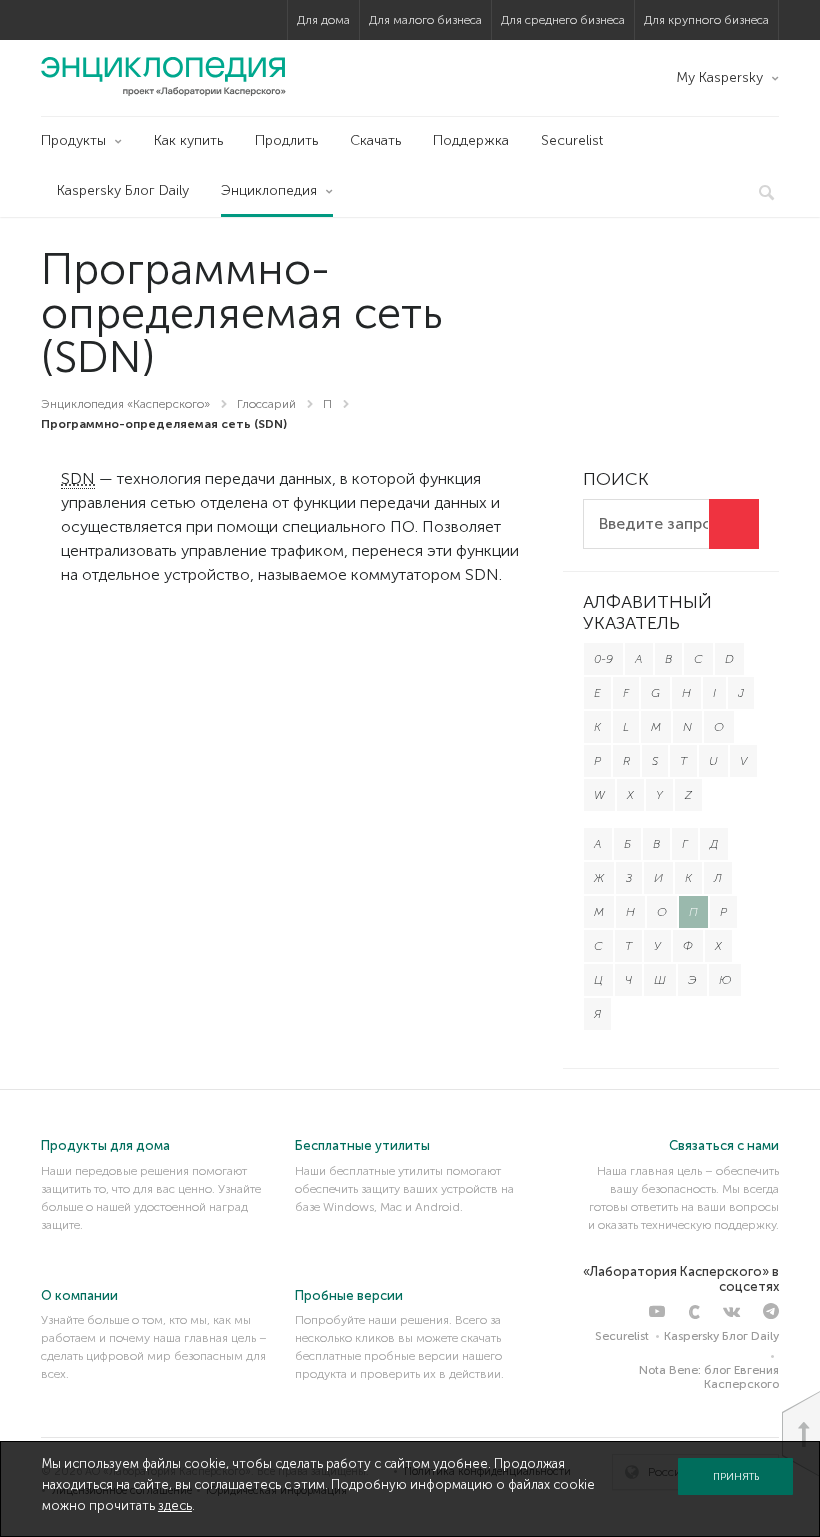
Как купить (188, 140)
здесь (175, 1505)
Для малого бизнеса (425, 20)
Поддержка (471, 140)
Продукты (73, 140)
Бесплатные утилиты (362, 1145)
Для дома (323, 20)
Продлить (286, 140)
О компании (79, 1295)
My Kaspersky (719, 77)
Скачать (375, 140)
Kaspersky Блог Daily (123, 190)
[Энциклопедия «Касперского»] (163, 76)
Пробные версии (349, 1295)
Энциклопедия (269, 190)
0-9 (603, 659)
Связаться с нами (724, 1145)
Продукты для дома (105, 1145)
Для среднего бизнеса (563, 20)
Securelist (572, 140)
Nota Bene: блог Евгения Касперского (709, 1377)
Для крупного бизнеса (706, 20)
